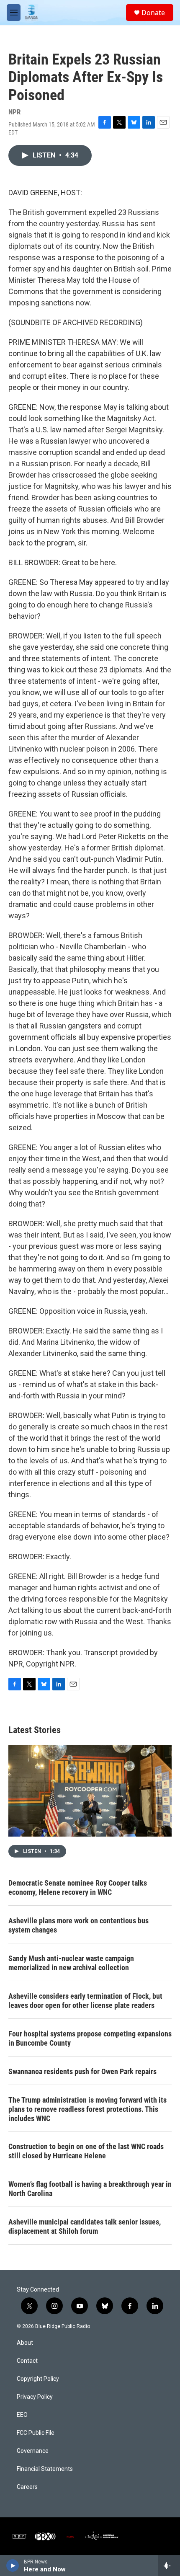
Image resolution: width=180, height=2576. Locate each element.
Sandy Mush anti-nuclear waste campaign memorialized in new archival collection (71, 1963)
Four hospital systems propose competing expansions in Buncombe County (90, 2038)
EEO (22, 2415)
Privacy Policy (35, 2397)
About (25, 2343)
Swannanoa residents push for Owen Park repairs (82, 2071)
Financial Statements (45, 2469)
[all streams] (169, 2566)
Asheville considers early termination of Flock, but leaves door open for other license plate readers (85, 2001)
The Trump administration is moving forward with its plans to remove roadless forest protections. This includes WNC (87, 2109)
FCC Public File (36, 2433)
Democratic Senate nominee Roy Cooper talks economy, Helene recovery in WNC (78, 1887)
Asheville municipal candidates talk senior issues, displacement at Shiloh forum (85, 2226)
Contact (27, 2361)
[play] (13, 2566)
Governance (33, 2451)
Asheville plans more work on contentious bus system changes (78, 1925)
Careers (27, 2487)
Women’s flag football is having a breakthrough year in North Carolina (90, 2189)
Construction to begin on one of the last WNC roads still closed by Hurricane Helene (86, 2151)
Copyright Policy (38, 2379)
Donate (153, 13)
